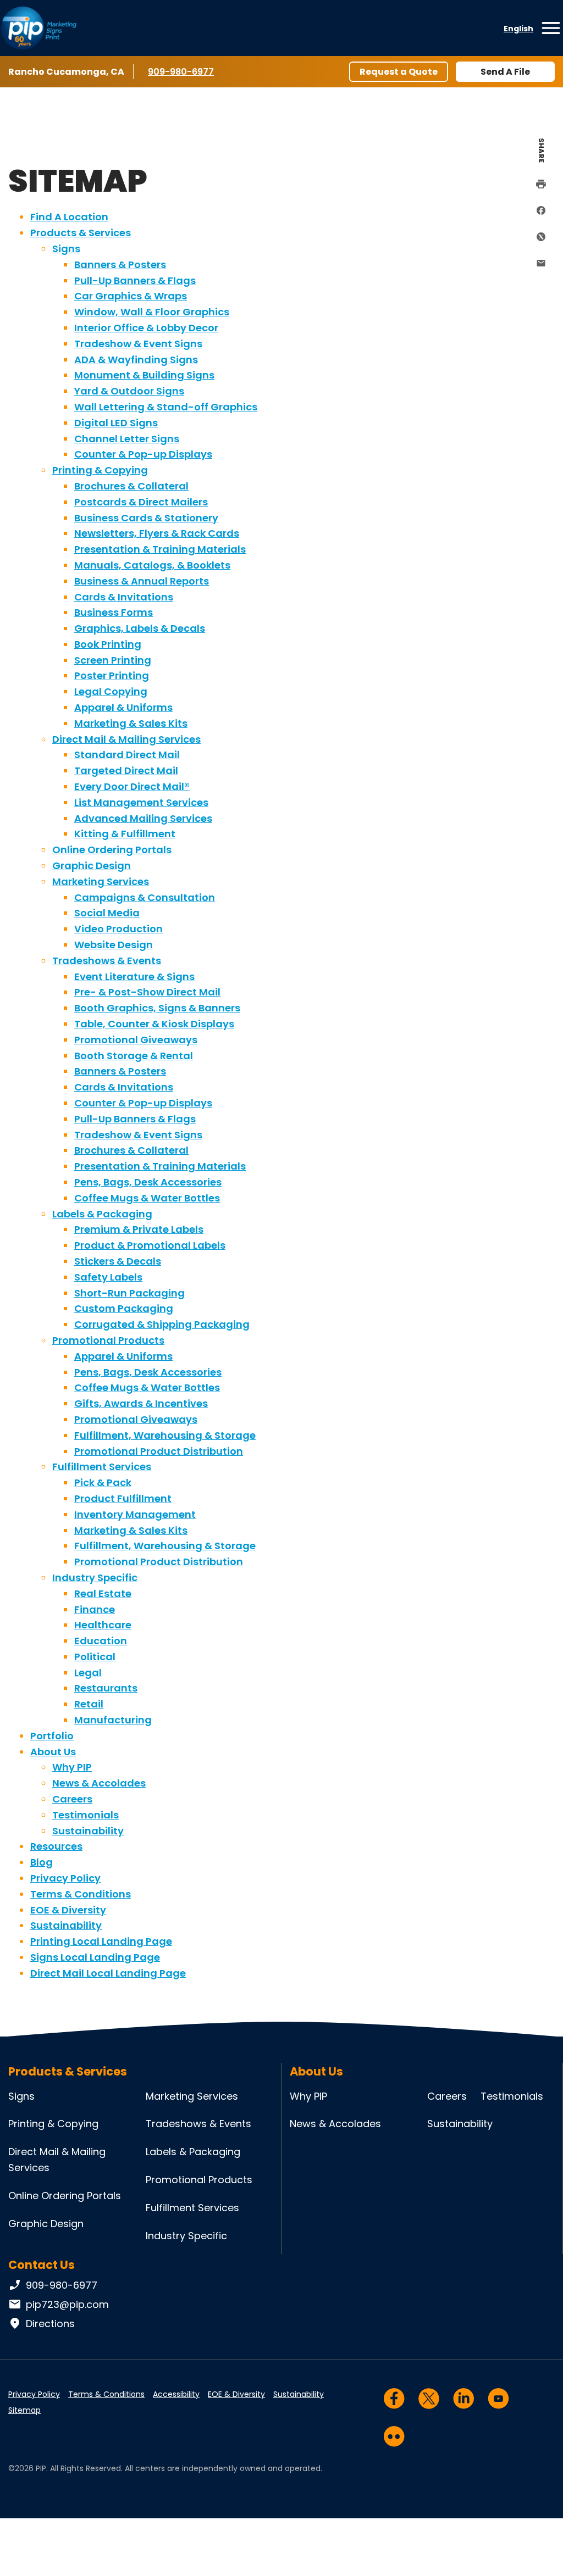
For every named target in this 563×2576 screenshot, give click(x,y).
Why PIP (72, 1767)
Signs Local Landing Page (95, 1957)
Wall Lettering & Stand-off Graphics (166, 407)
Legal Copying (111, 691)
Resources (56, 1846)
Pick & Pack (103, 1482)
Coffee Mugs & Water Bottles (147, 1198)
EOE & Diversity (68, 1910)
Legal (88, 1673)
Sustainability (88, 1831)
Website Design (114, 945)
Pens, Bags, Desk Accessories (148, 1182)
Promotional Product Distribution (159, 1451)
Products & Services (81, 233)
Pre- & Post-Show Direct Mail (147, 992)
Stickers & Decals (118, 1261)
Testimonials (85, 1815)
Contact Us (42, 2265)
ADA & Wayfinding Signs (136, 360)
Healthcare (103, 1625)
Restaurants (106, 1688)
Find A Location (69, 217)
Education (101, 1641)
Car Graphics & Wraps (131, 296)
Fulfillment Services (102, 1467)
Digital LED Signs (116, 423)
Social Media (107, 913)
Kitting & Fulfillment (125, 834)
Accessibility (176, 2394)
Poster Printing (112, 675)
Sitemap (24, 2410)
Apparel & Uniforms (123, 707)
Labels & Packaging (102, 1214)
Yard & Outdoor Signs (129, 391)
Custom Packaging (124, 1308)
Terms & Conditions (81, 1894)
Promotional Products (108, 1340)
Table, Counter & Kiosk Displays (154, 1024)
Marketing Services (101, 881)
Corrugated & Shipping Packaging (162, 1324)
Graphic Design (92, 866)
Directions (50, 2324)
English (518, 29)
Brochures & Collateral (131, 486)
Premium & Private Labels (139, 1229)
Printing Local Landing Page (101, 1941)
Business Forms (114, 612)
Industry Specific (95, 1578)
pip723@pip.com (67, 2304)
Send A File (505, 72)
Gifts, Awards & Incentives (141, 1403)
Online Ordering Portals (112, 850)
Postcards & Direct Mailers (141, 502)
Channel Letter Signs (127, 439)
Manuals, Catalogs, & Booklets (152, 565)
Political (95, 1657)
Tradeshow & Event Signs (138, 344)
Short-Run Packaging (129, 1293)
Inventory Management (135, 1514)
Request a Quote (399, 72)
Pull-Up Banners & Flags (135, 280)
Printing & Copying (100, 470)
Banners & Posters (120, 265)
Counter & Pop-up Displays (143, 454)
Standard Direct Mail (127, 755)
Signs (66, 249)
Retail (89, 1704)
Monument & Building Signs (144, 375)
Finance (95, 1609)
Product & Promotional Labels (150, 1245)
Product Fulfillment (123, 1498)
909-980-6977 (181, 72)
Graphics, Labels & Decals (140, 628)
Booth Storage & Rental (134, 1056)
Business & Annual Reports (142, 581)
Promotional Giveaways (136, 1040)
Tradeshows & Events (107, 961)
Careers (72, 1799)
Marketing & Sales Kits (131, 723)
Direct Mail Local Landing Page (108, 1973)
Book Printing (108, 644)
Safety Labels (108, 1277)
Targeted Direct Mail (126, 770)
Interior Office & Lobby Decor (146, 328)
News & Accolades (99, 1783)
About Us (53, 1752)
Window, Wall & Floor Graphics (152, 312)
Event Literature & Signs (134, 977)
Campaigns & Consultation (145, 897)
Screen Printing (113, 660)
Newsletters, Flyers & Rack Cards (157, 533)
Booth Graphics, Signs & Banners (157, 1008)
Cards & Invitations (124, 597)
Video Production (118, 929)
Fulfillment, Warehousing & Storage (165, 1435)
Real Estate (103, 1593)
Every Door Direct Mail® (132, 786)
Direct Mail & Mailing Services (126, 739)
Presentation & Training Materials (160, 549)
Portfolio (52, 1736)
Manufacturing (113, 1720)
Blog (42, 1862)
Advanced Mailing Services (143, 818)
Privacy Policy (65, 1878)
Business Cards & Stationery (146, 518)
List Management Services (141, 802)
